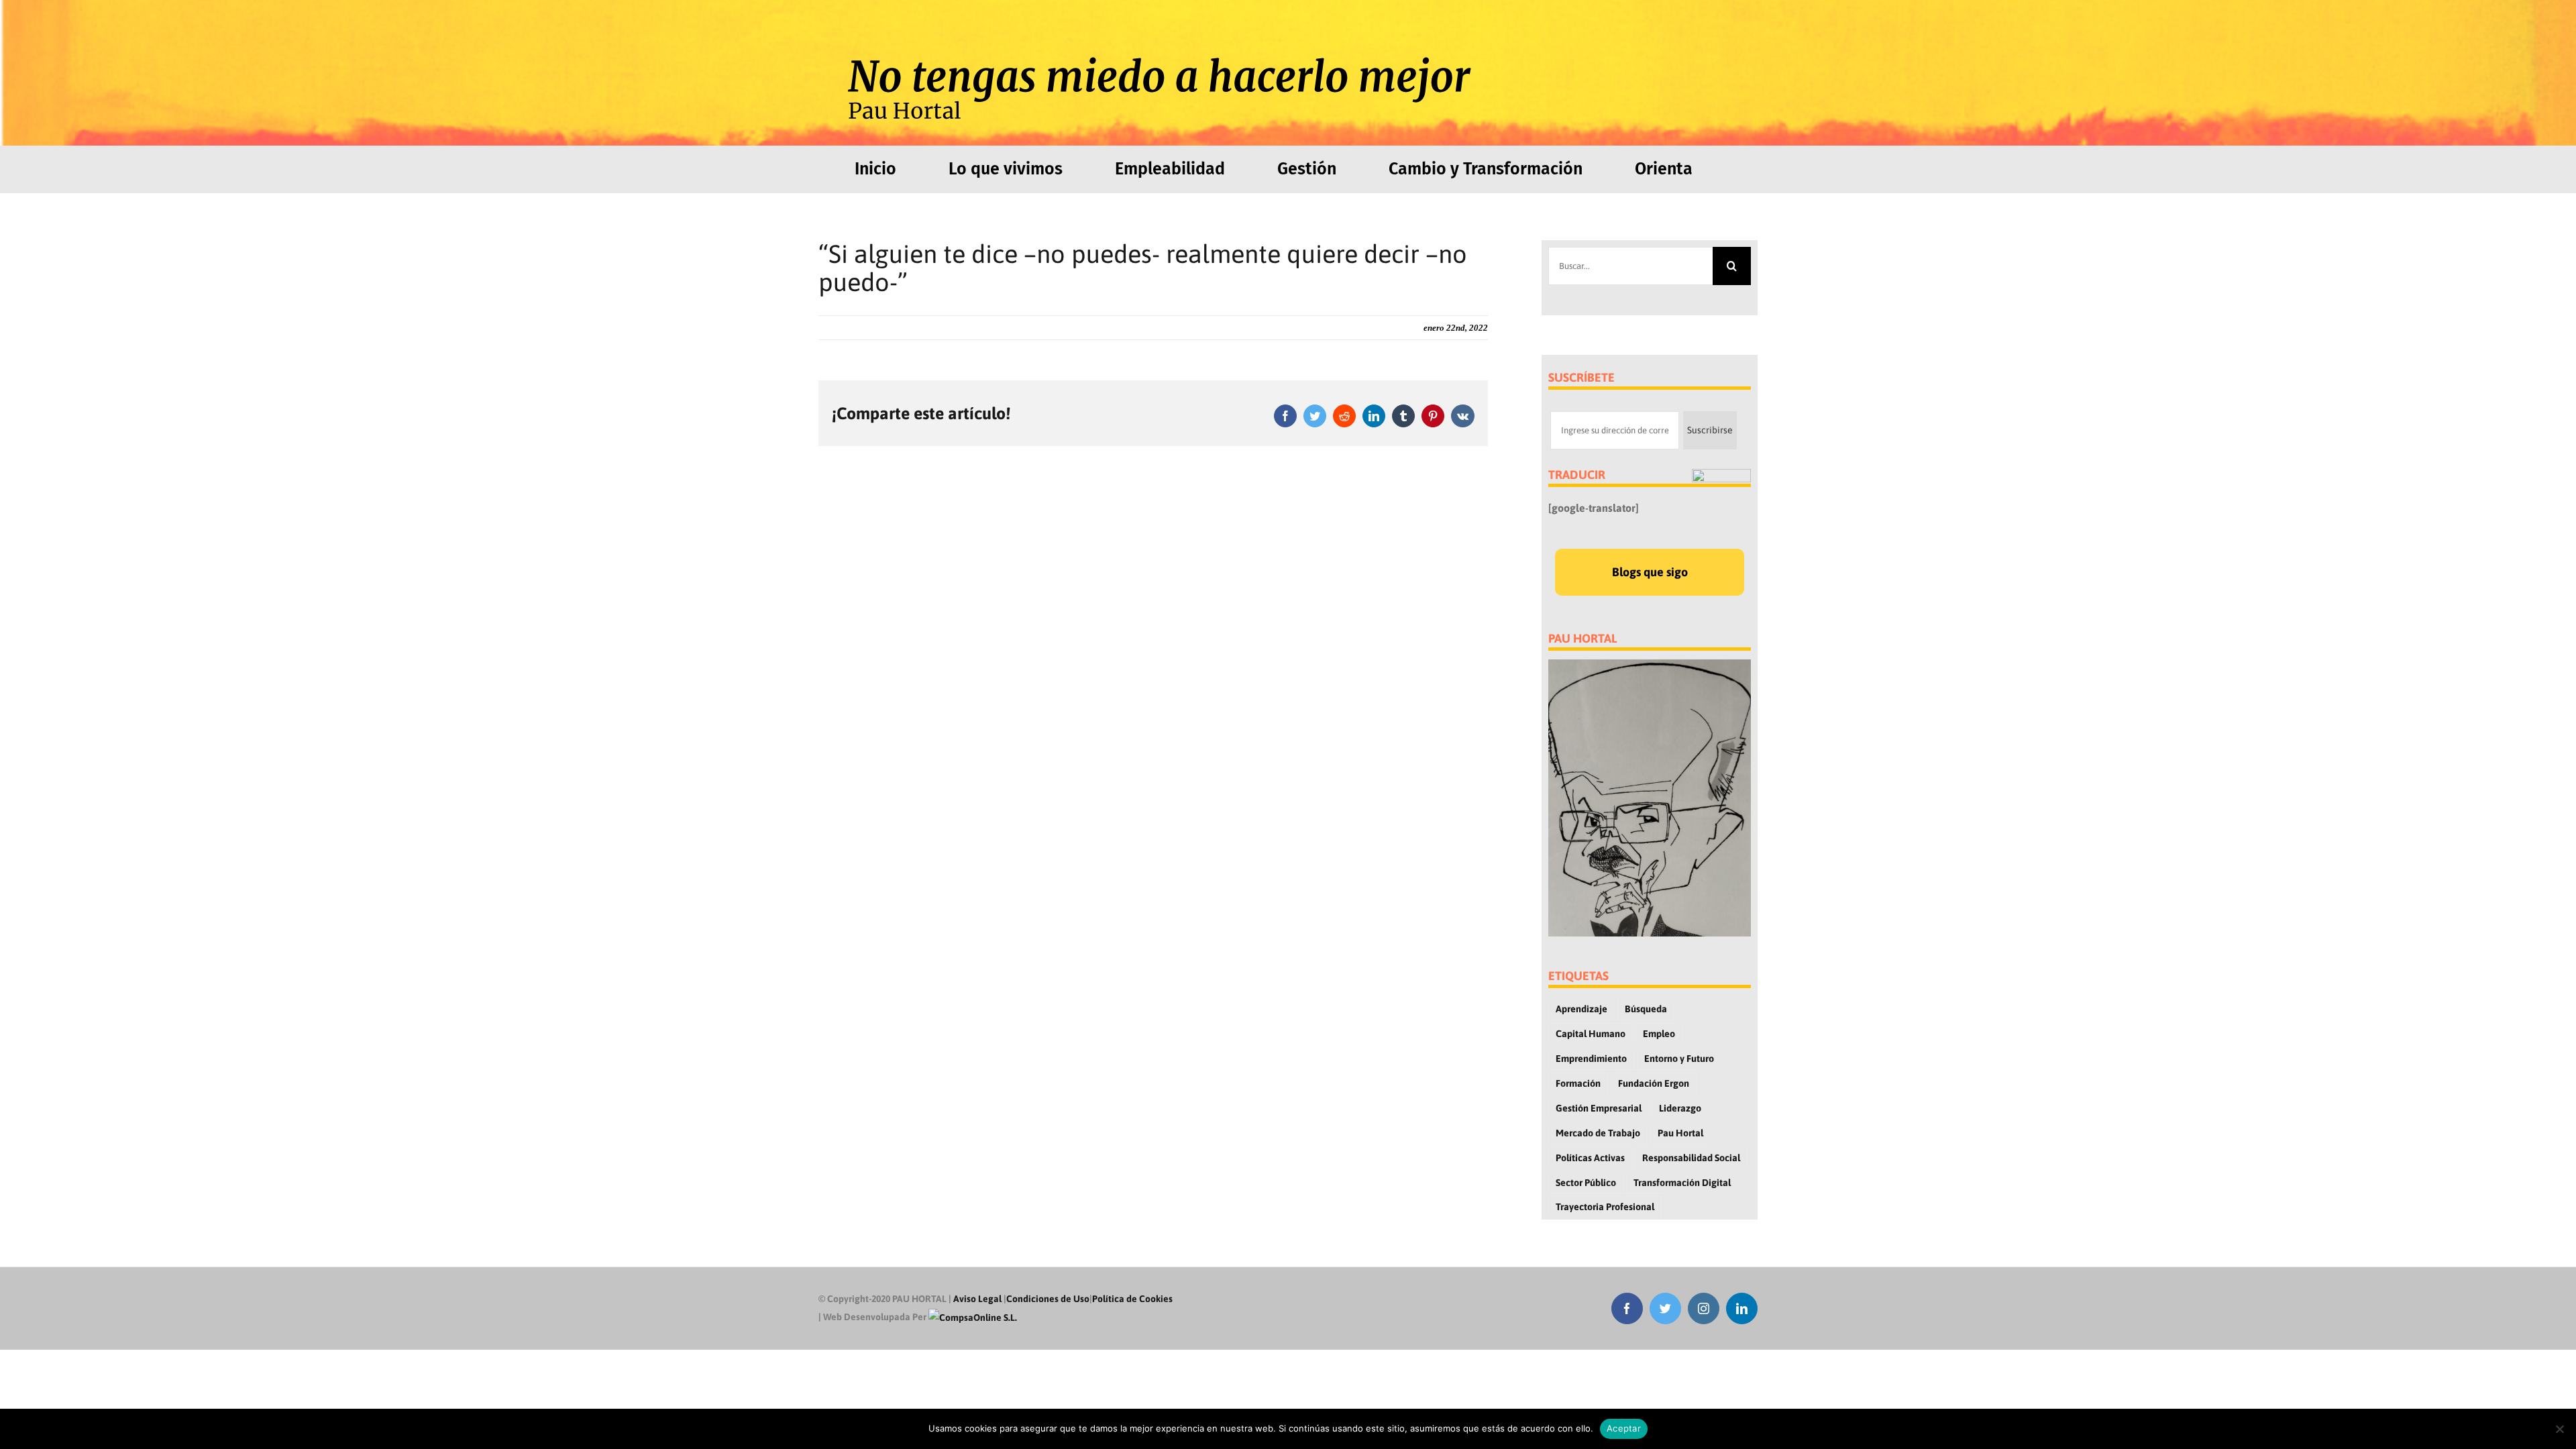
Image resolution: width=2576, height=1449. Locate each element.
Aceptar (1624, 1428)
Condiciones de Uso (1048, 1299)
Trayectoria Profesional (1605, 1207)
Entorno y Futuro (1679, 1059)
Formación (1578, 1083)
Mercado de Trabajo (1598, 1133)
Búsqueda (1646, 1009)
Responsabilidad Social (1691, 1158)
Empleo (1659, 1034)
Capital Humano (1591, 1034)
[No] (2559, 1429)
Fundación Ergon (1654, 1083)
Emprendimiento (1591, 1059)
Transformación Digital (1682, 1183)
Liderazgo (1680, 1108)
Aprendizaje (1581, 1009)
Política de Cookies (1132, 1299)
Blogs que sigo (1650, 572)
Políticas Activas (1590, 1158)
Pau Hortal (1680, 1133)
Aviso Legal (977, 1299)
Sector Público (1586, 1183)
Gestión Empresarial (1599, 1108)
